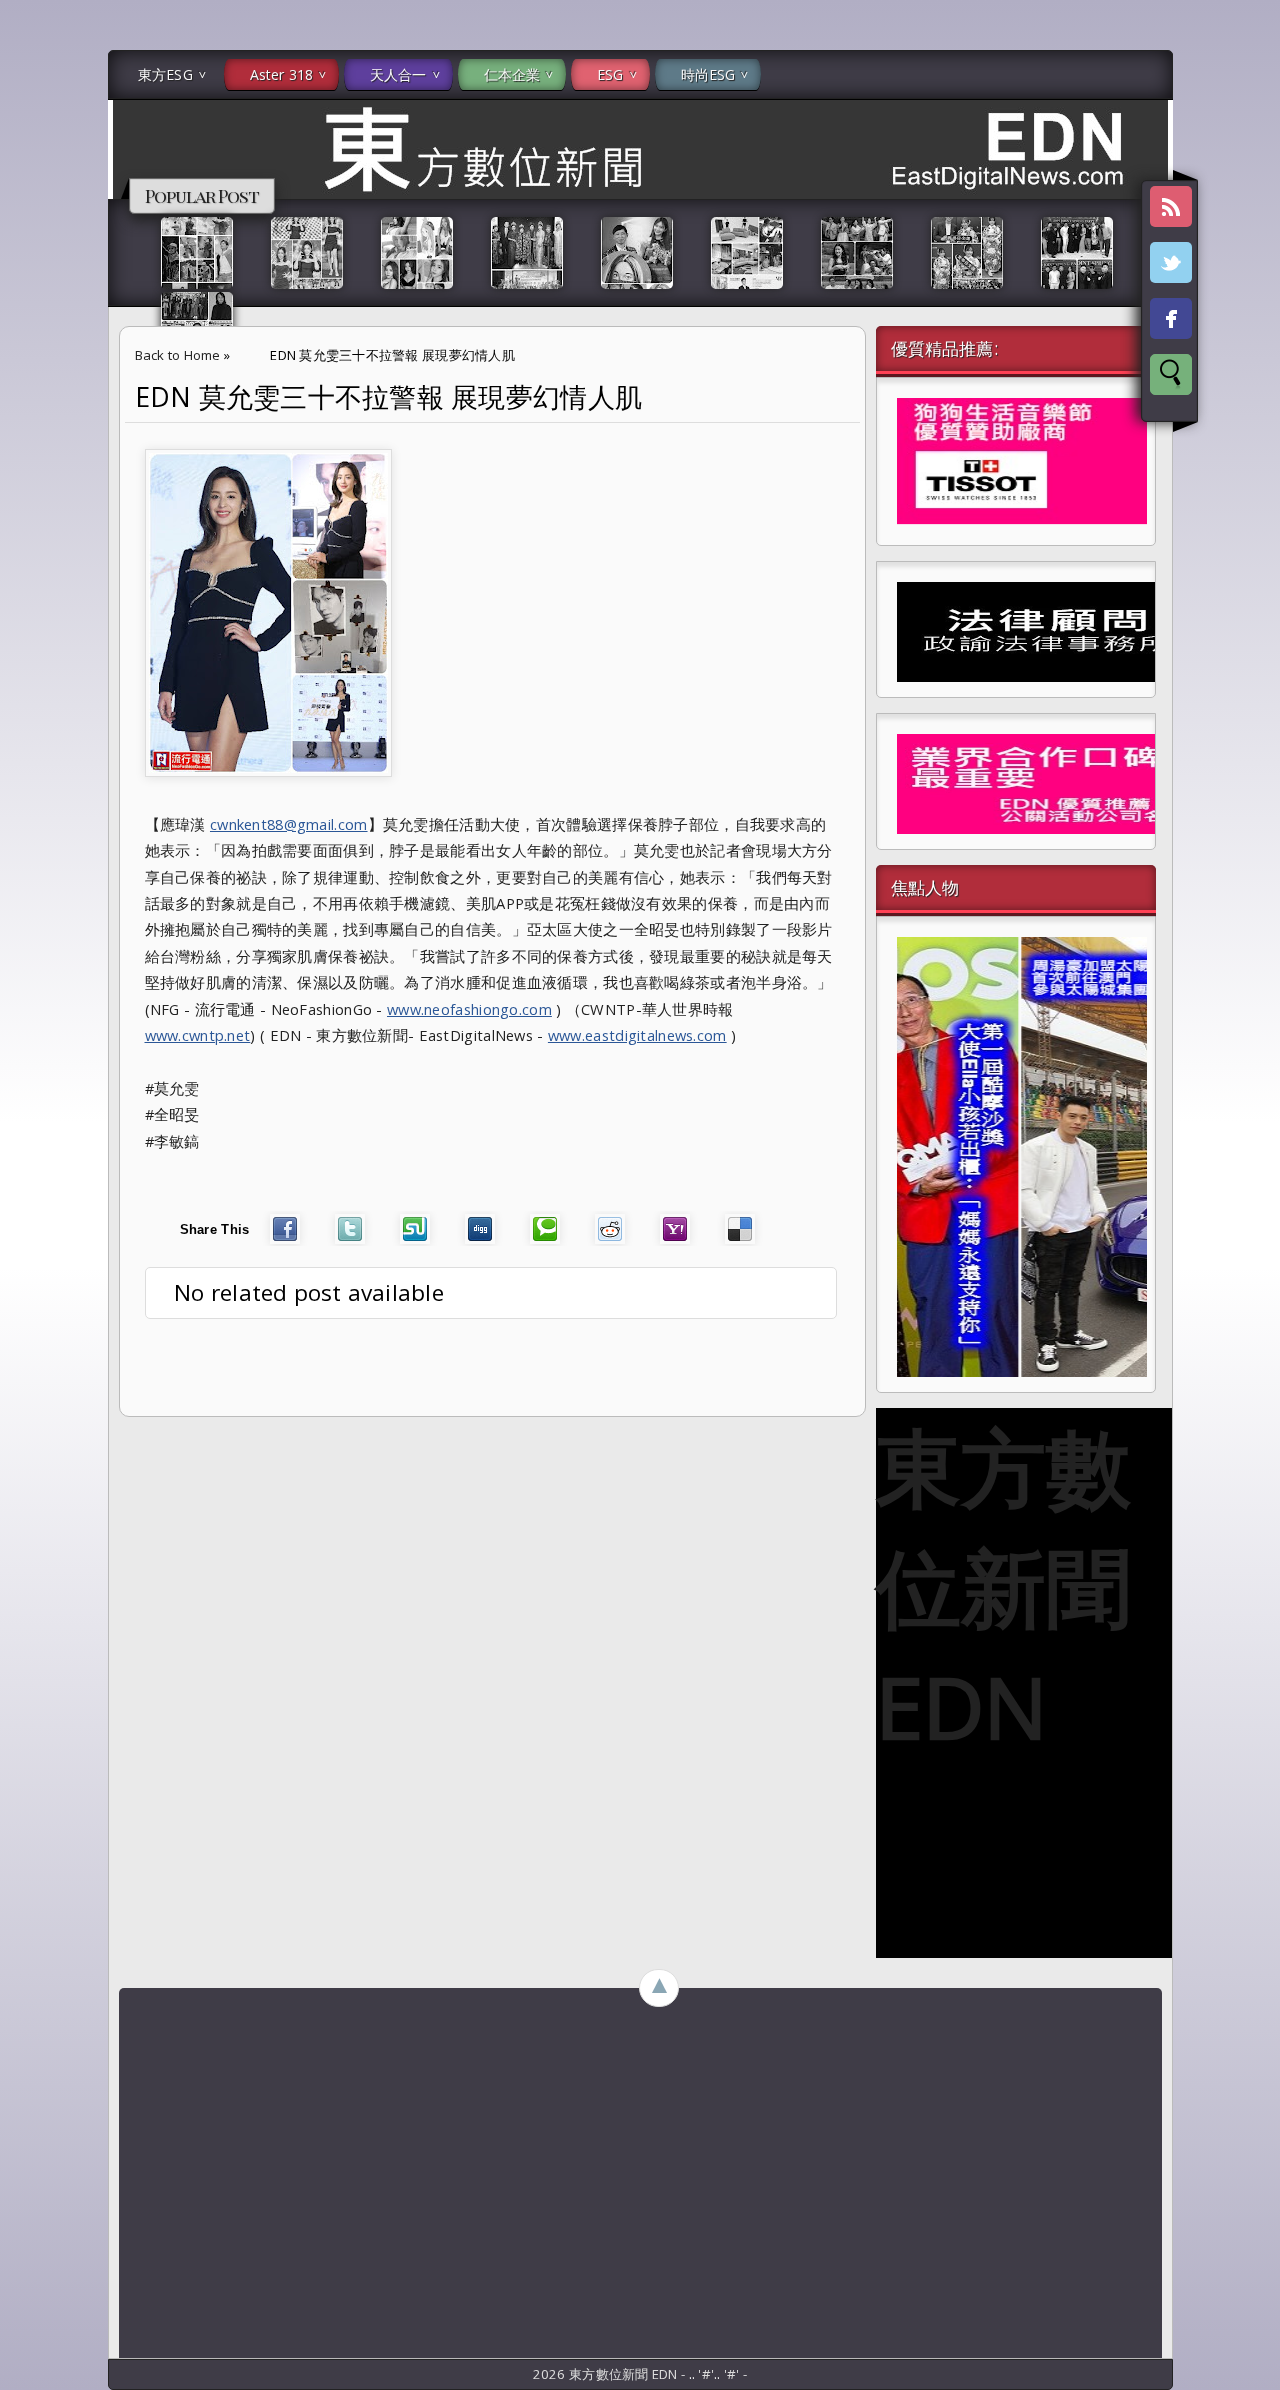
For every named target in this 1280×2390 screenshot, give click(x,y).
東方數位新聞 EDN (1003, 1586)
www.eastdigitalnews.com (637, 1035)
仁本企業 (512, 74)
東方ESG (165, 74)
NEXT (1246, 316)
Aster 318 (281, 74)
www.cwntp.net (198, 1035)
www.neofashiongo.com (469, 1009)
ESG (610, 74)
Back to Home (178, 355)
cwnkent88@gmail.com (289, 824)
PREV (33, 316)
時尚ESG (708, 74)
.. (694, 2374)
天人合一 (398, 74)
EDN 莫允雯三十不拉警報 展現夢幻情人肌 (389, 397)
